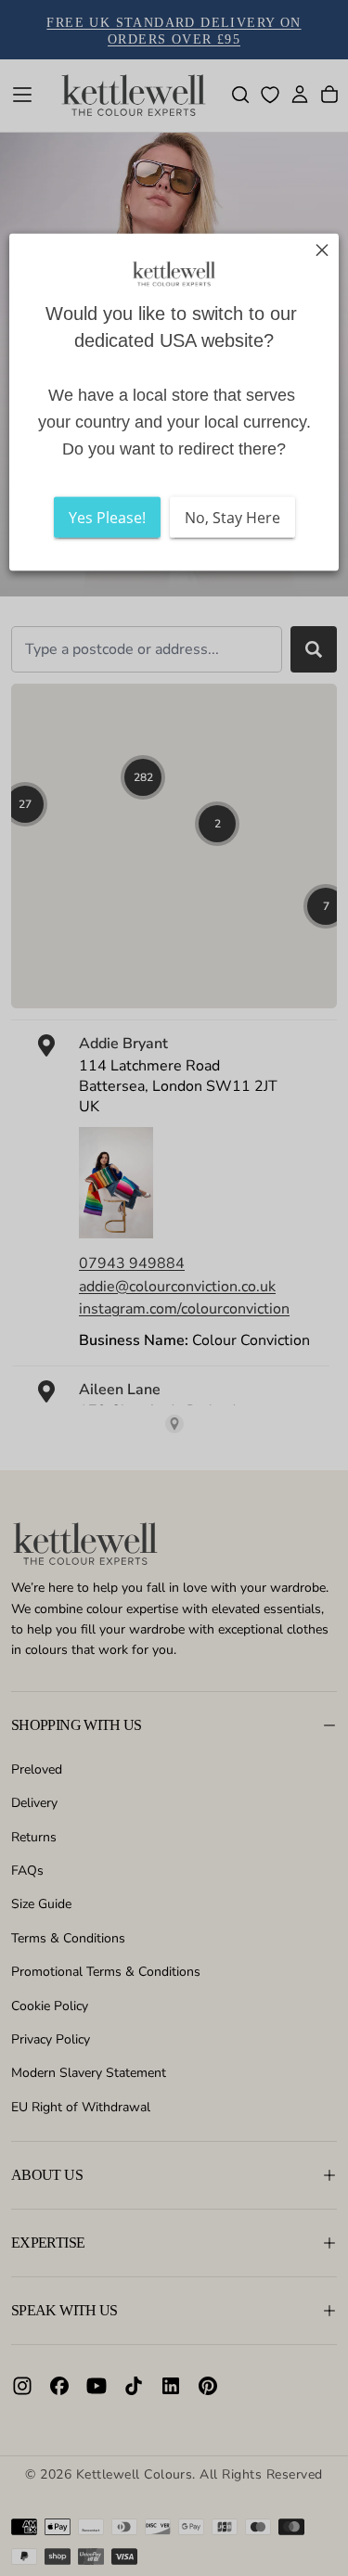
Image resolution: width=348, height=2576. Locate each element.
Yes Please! (107, 517)
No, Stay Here (232, 517)
